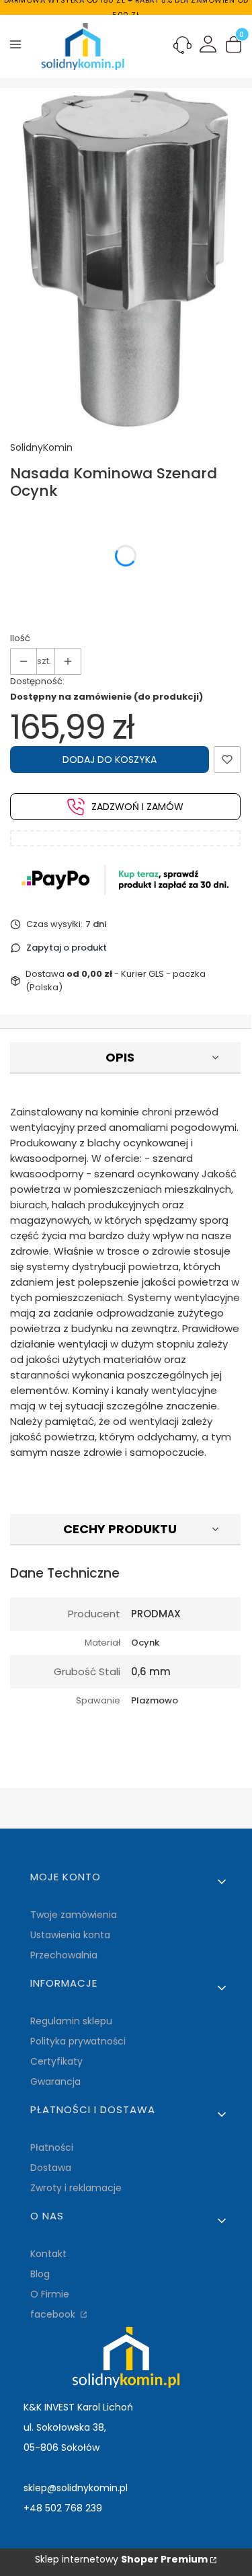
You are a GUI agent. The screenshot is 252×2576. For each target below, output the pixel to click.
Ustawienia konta (70, 1935)
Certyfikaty (56, 2061)
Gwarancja (55, 2082)
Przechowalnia (64, 1955)
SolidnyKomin (41, 447)
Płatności (52, 2147)
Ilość (20, 638)
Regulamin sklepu (71, 2021)
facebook (54, 2314)
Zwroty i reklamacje (76, 2188)
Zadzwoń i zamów (137, 807)
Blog (40, 2274)
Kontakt (48, 2254)
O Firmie (50, 2294)
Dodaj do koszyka (110, 760)
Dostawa (51, 2168)
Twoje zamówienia (74, 1915)
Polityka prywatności (78, 2041)
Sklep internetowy (121, 2559)
